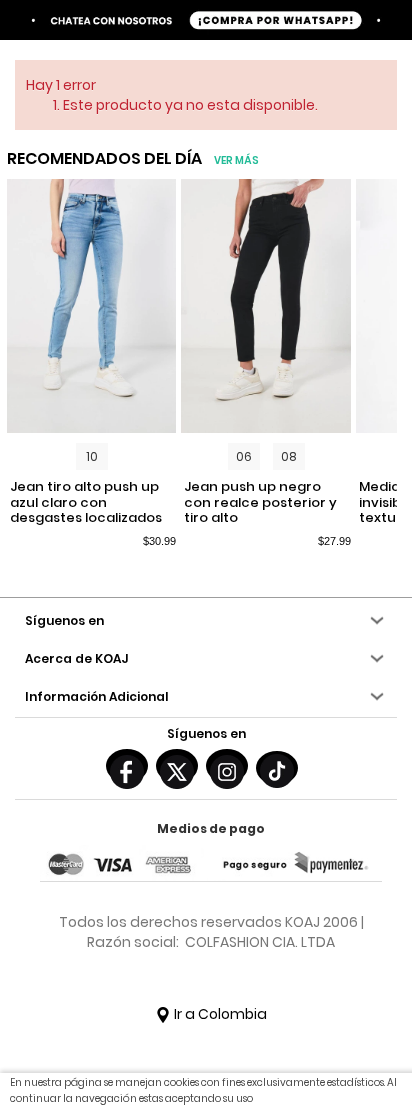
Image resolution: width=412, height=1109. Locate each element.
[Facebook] (127, 766)
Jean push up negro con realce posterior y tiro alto (260, 502)
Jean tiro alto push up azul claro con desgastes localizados (86, 502)
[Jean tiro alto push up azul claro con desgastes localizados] (92, 306)
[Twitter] (177, 766)
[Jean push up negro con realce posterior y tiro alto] (266, 306)
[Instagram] (227, 766)
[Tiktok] (277, 768)
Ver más (236, 160)
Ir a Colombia (219, 1014)
